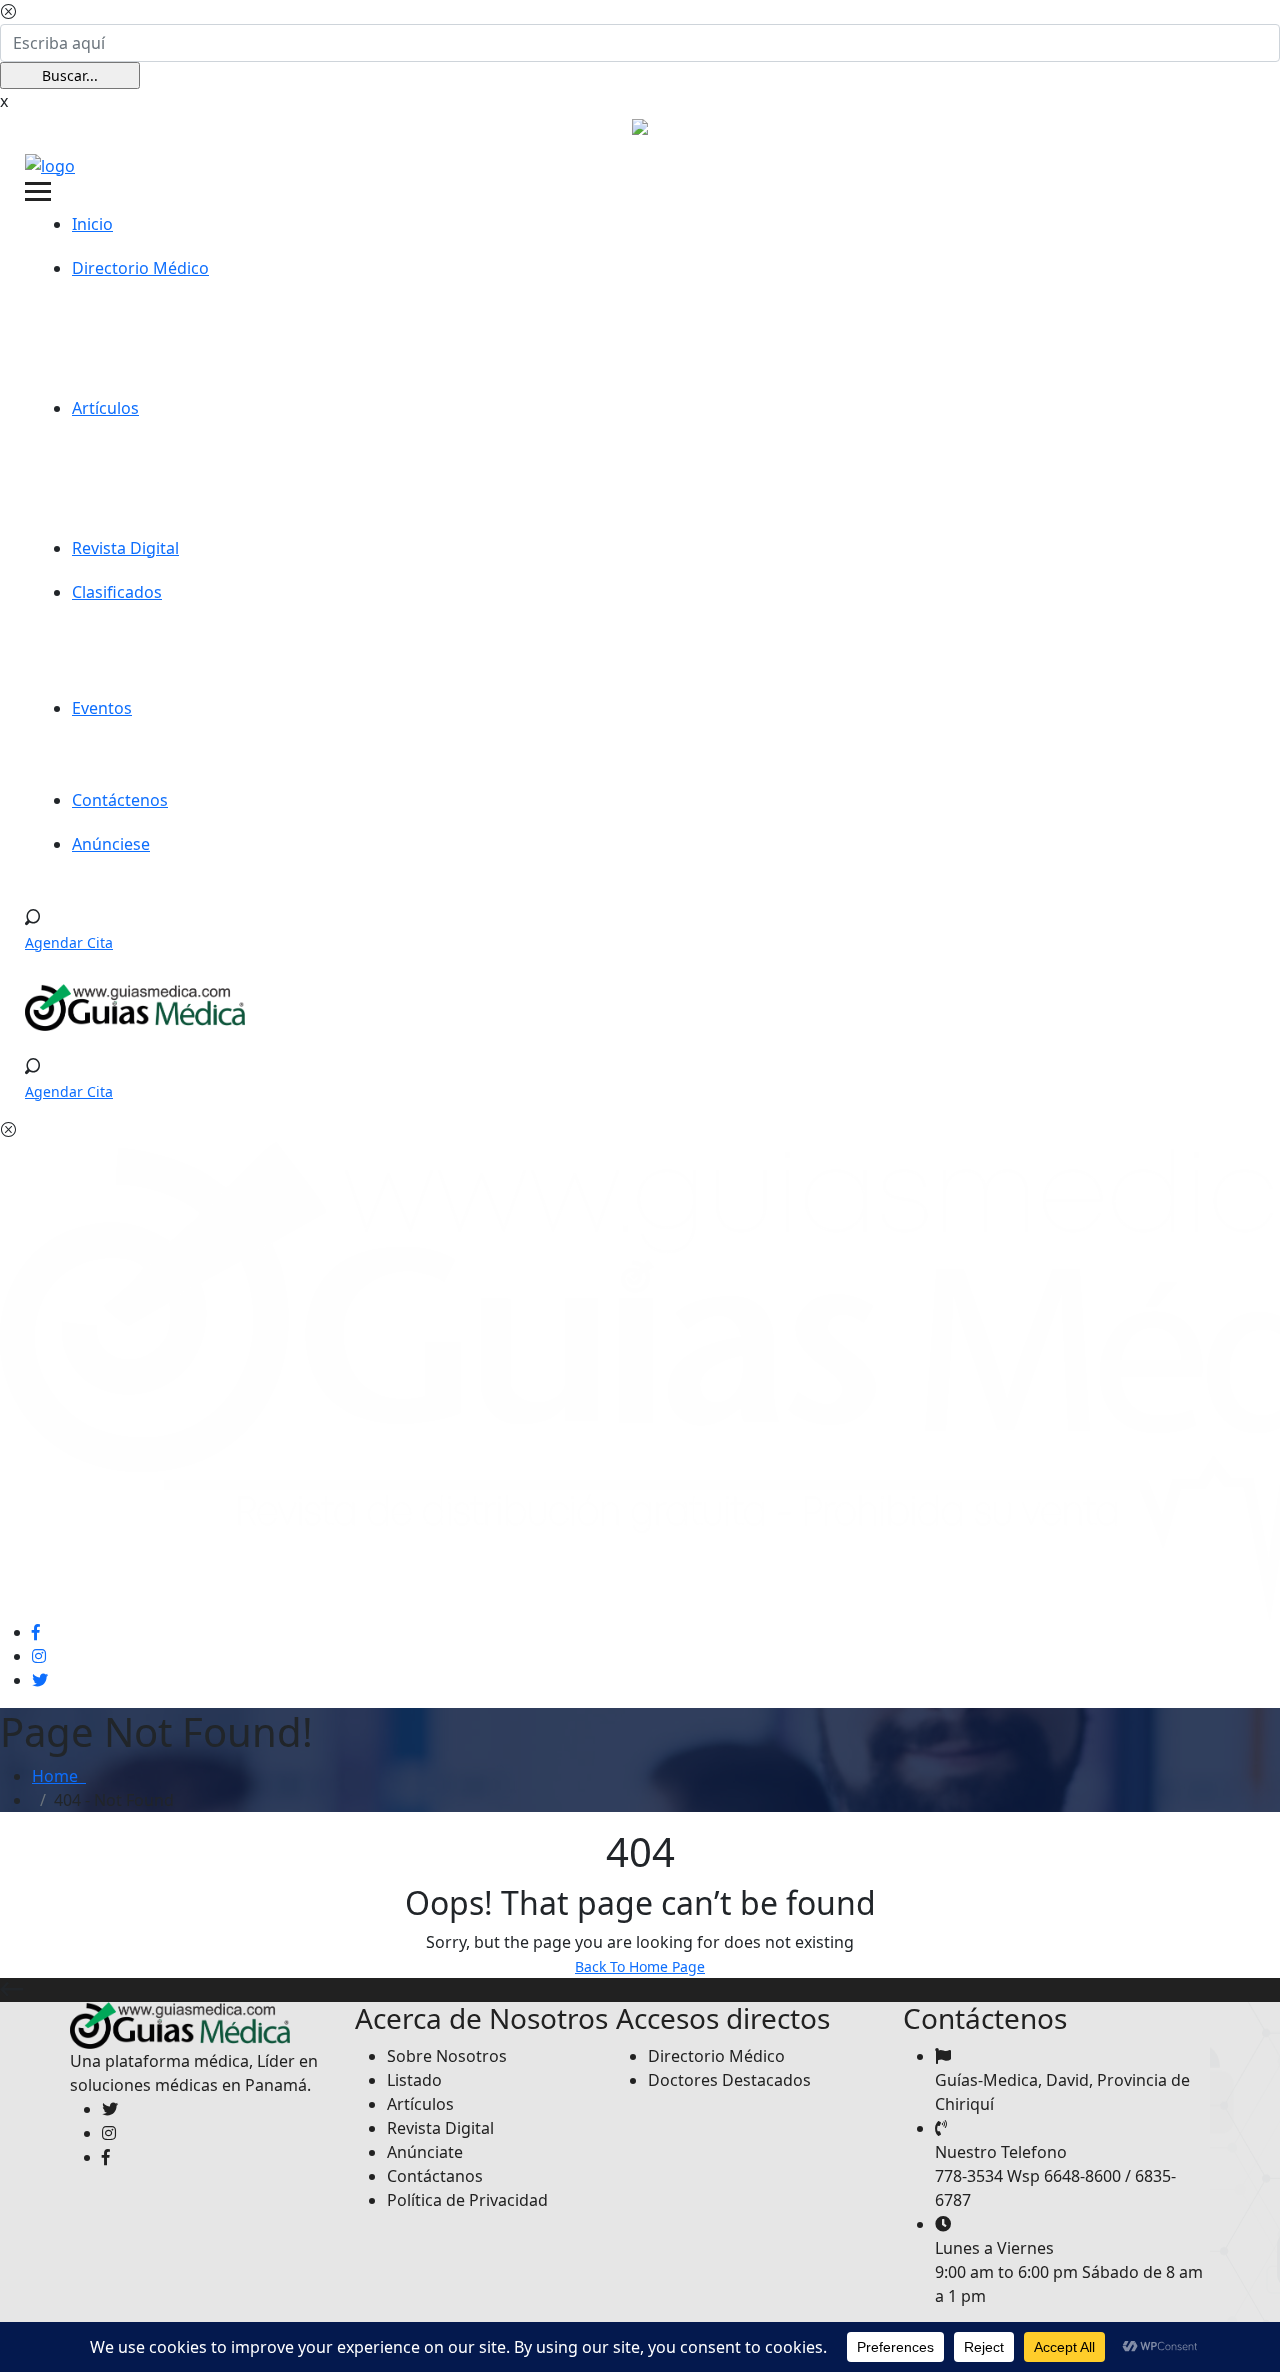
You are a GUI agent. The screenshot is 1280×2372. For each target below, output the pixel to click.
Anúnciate (425, 2152)
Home (59, 1776)
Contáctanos (435, 2176)
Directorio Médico (140, 268)
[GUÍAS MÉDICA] (50, 164)
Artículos (105, 408)
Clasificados (117, 592)
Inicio (92, 224)
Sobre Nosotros (447, 2056)
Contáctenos (120, 800)
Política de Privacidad (467, 2200)
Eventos (102, 708)
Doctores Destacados (729, 2080)
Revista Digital (125, 548)
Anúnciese (111, 844)
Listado (414, 2080)
